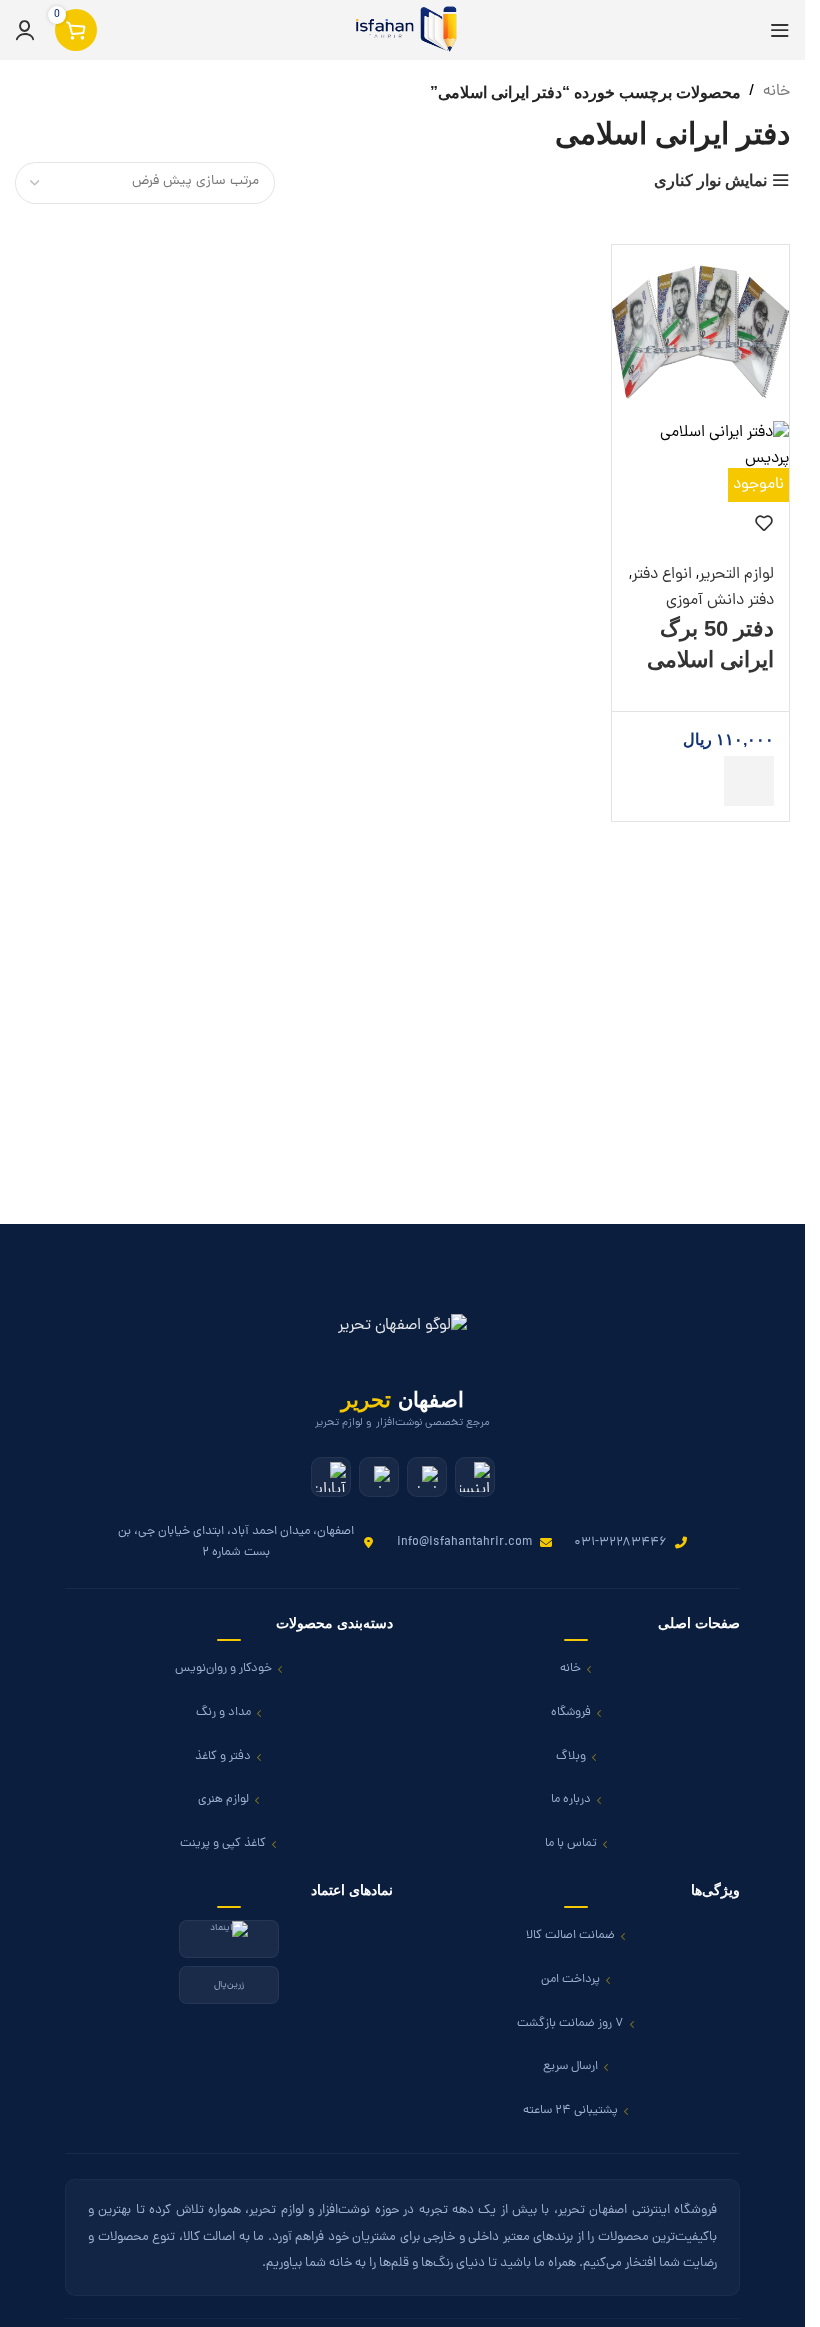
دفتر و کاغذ (223, 1756)
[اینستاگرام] (475, 1477)
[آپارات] (331, 1477)
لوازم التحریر (736, 575)
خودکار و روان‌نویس (223, 1668)
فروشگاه (571, 1712)
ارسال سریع (570, 2066)
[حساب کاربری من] (25, 30)
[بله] (379, 1477)
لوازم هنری (223, 1799)
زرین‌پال (229, 1985)
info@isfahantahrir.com (464, 1542)
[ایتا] (427, 1477)
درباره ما (571, 1799)
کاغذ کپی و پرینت (223, 1843)
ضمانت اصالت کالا (570, 1935)
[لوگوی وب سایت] (402, 31)
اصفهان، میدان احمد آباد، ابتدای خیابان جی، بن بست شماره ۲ (236, 1541)
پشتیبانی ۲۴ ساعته (570, 2110)
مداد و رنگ (223, 1712)
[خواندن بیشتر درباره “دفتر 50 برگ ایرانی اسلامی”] (749, 781)
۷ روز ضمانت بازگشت (570, 2023)
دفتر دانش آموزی (720, 601)
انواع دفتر (662, 575)
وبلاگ (571, 1756)
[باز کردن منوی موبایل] (780, 30)
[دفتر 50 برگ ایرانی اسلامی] (700, 334)
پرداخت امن (570, 1979)
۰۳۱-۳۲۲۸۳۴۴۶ (620, 1542)
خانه (776, 92)
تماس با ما (571, 1843)
